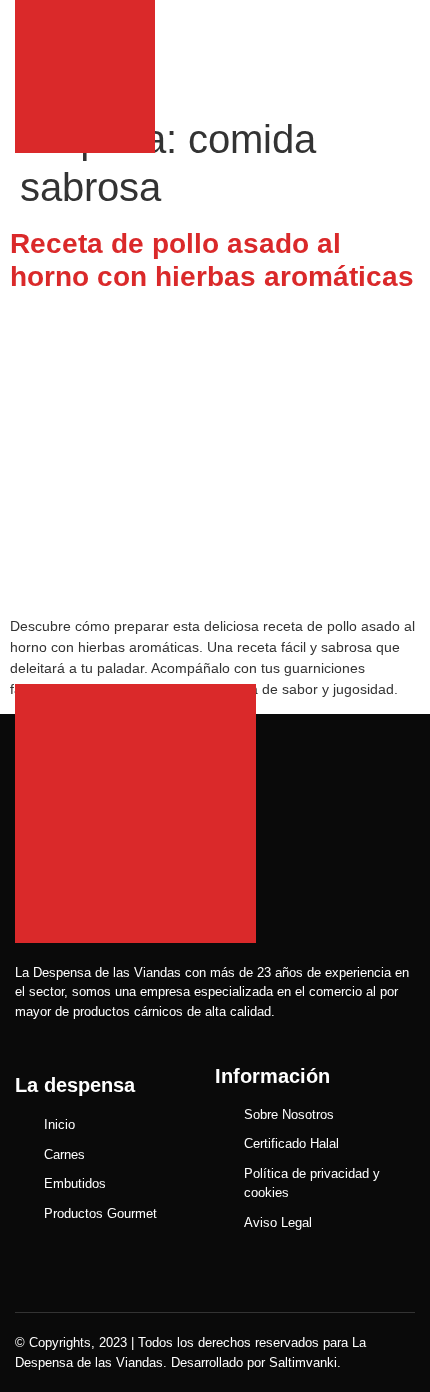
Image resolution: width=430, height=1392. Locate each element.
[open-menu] (404, 53)
